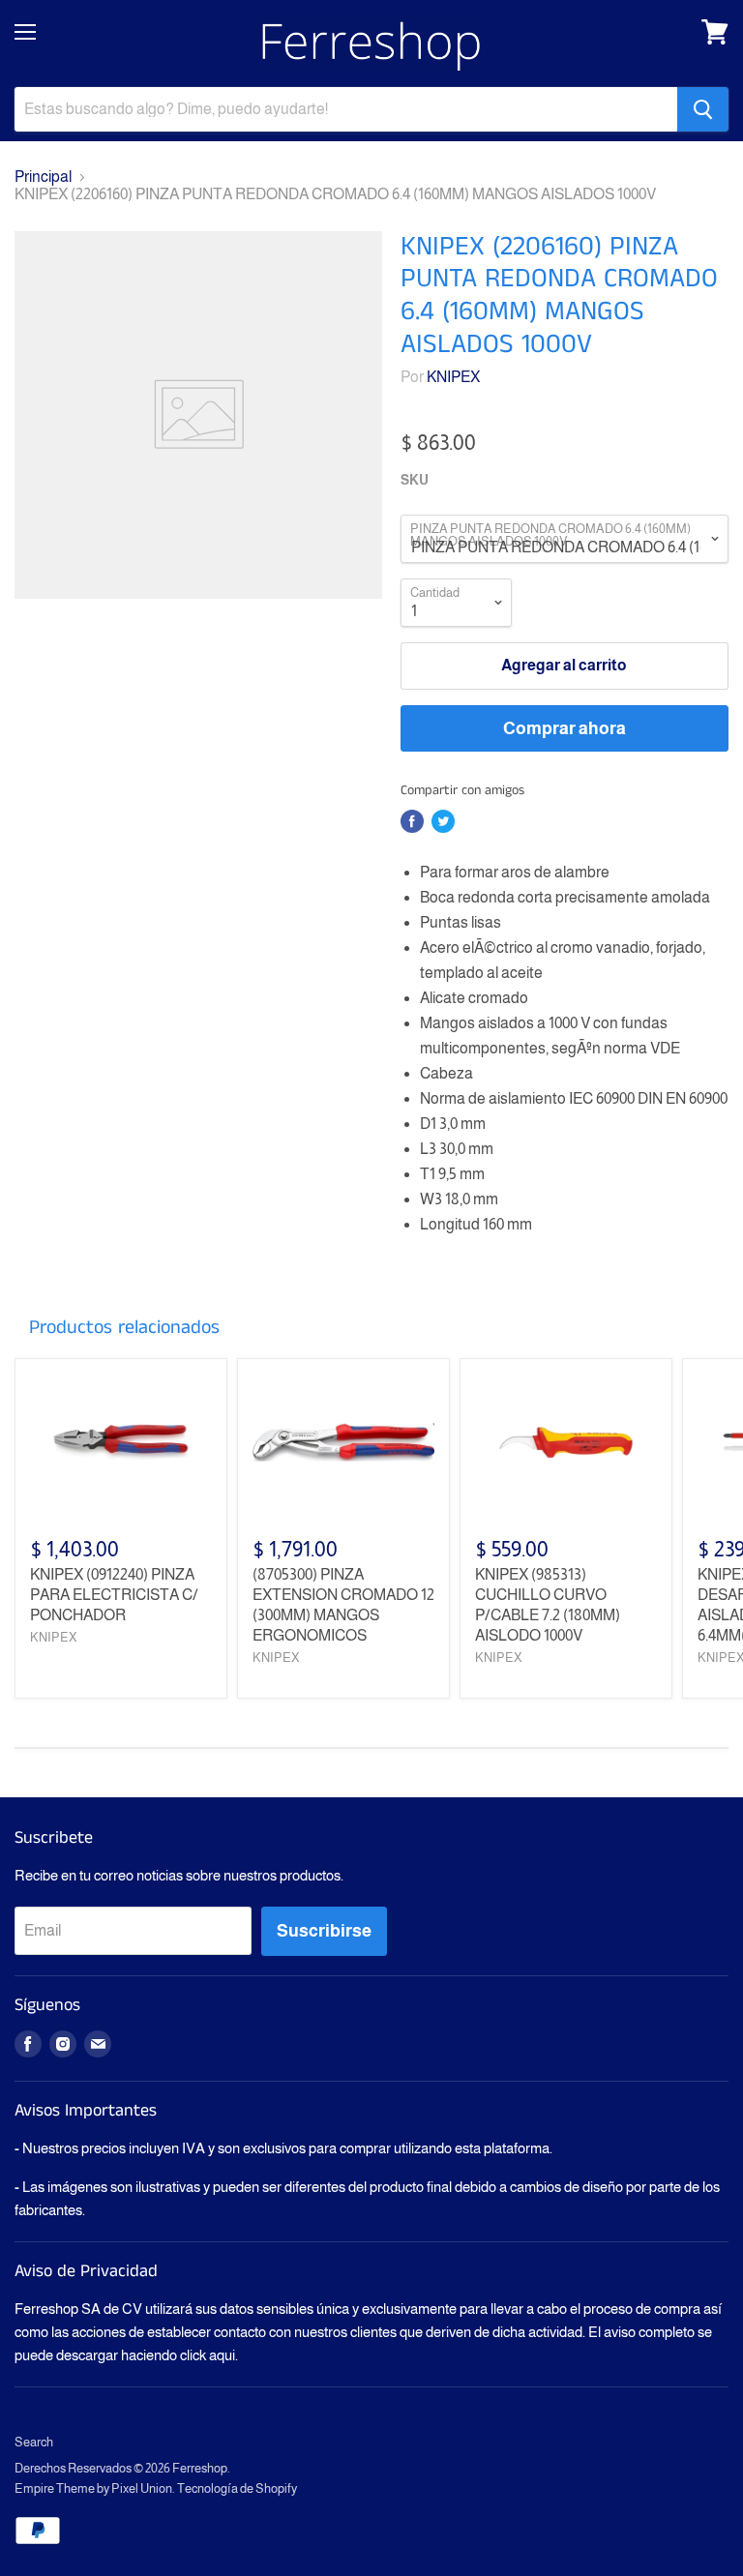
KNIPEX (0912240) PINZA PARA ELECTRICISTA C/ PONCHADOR (114, 1595)
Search (34, 2442)
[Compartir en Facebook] (412, 821)
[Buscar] (703, 109)
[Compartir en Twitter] (443, 821)
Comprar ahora (565, 728)
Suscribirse (324, 1931)
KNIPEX (453, 377)
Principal (43, 177)
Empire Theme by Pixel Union (93, 2488)
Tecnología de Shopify (237, 2488)
